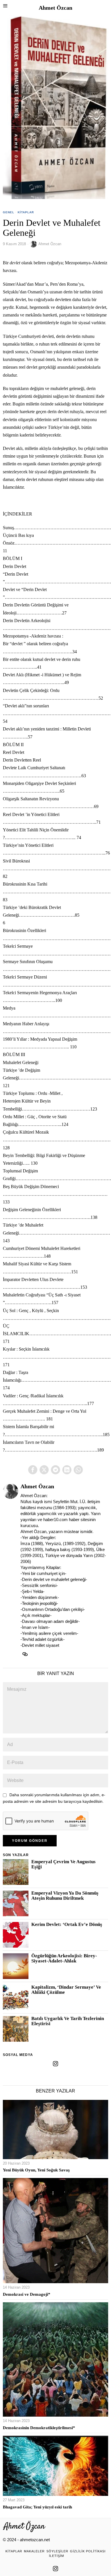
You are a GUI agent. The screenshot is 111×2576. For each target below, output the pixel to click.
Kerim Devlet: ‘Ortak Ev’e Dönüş (67, 1925)
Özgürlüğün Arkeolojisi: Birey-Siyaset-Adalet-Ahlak (64, 1958)
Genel (9, 212)
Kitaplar (26, 212)
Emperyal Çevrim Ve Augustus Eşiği (63, 1864)
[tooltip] (33, 1470)
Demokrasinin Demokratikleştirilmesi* (39, 2428)
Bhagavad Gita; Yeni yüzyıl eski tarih (37, 2507)
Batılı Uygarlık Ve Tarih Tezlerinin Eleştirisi (68, 2021)
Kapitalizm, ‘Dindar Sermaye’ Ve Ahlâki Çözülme (66, 1990)
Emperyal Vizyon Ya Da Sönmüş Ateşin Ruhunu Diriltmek (65, 1896)
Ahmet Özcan (50, 244)
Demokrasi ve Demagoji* (27, 2294)
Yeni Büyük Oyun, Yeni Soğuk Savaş (36, 2170)
